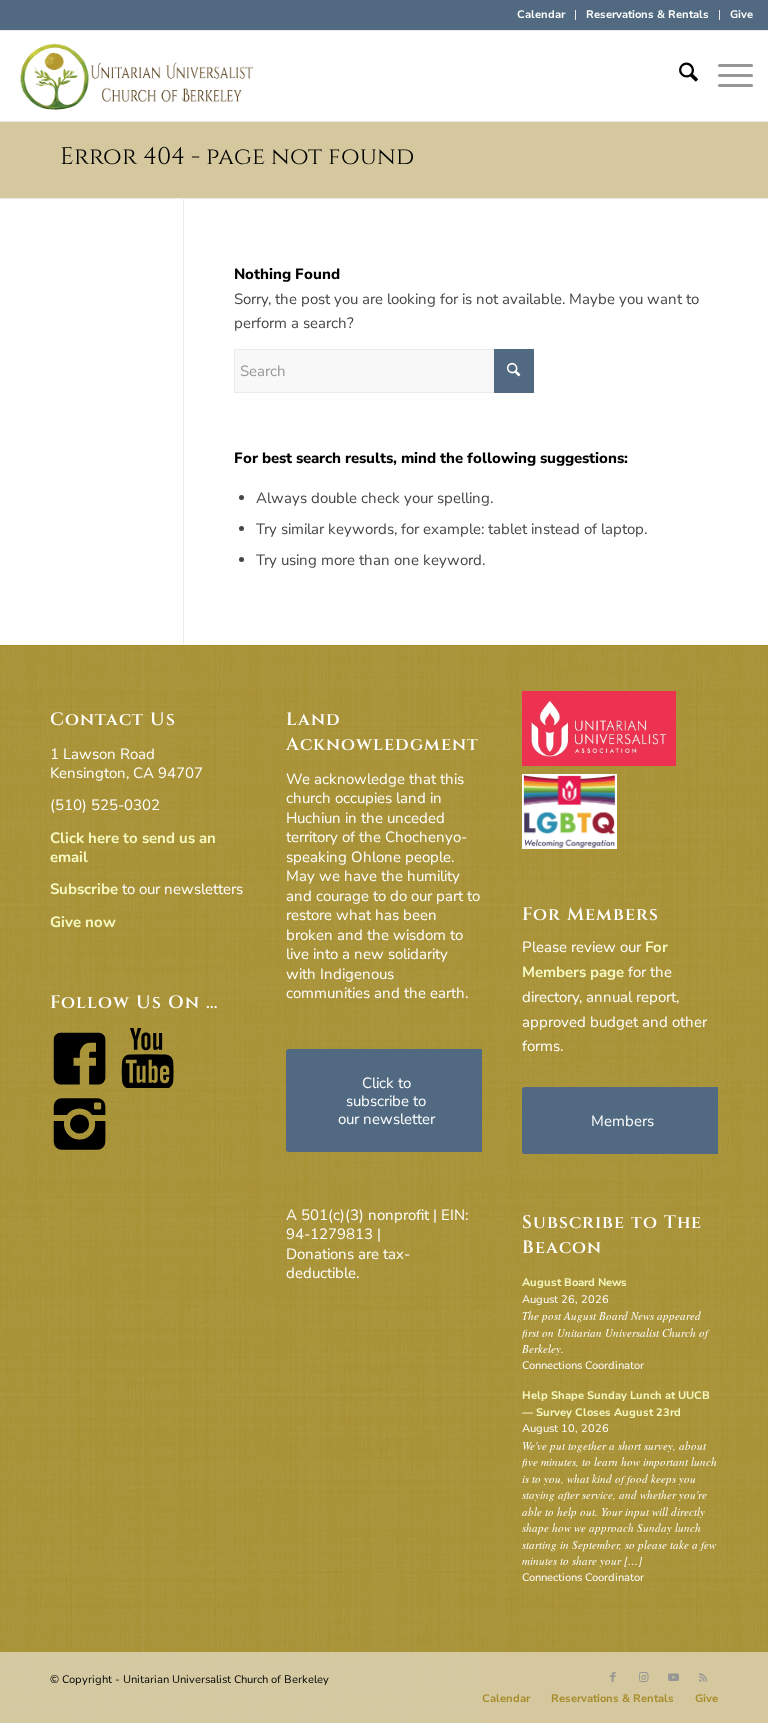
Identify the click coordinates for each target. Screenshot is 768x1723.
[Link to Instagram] (643, 1678)
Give (741, 14)
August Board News (574, 1282)
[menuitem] (541, 15)
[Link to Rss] (703, 1678)
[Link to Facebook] (613, 1678)
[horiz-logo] (137, 76)
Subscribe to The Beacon (612, 1235)
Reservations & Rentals (647, 14)
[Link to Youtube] (673, 1678)
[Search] (678, 76)
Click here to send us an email (133, 848)
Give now (83, 922)
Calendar (541, 14)
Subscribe (84, 889)
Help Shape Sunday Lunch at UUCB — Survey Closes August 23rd (616, 1404)
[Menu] (725, 76)
